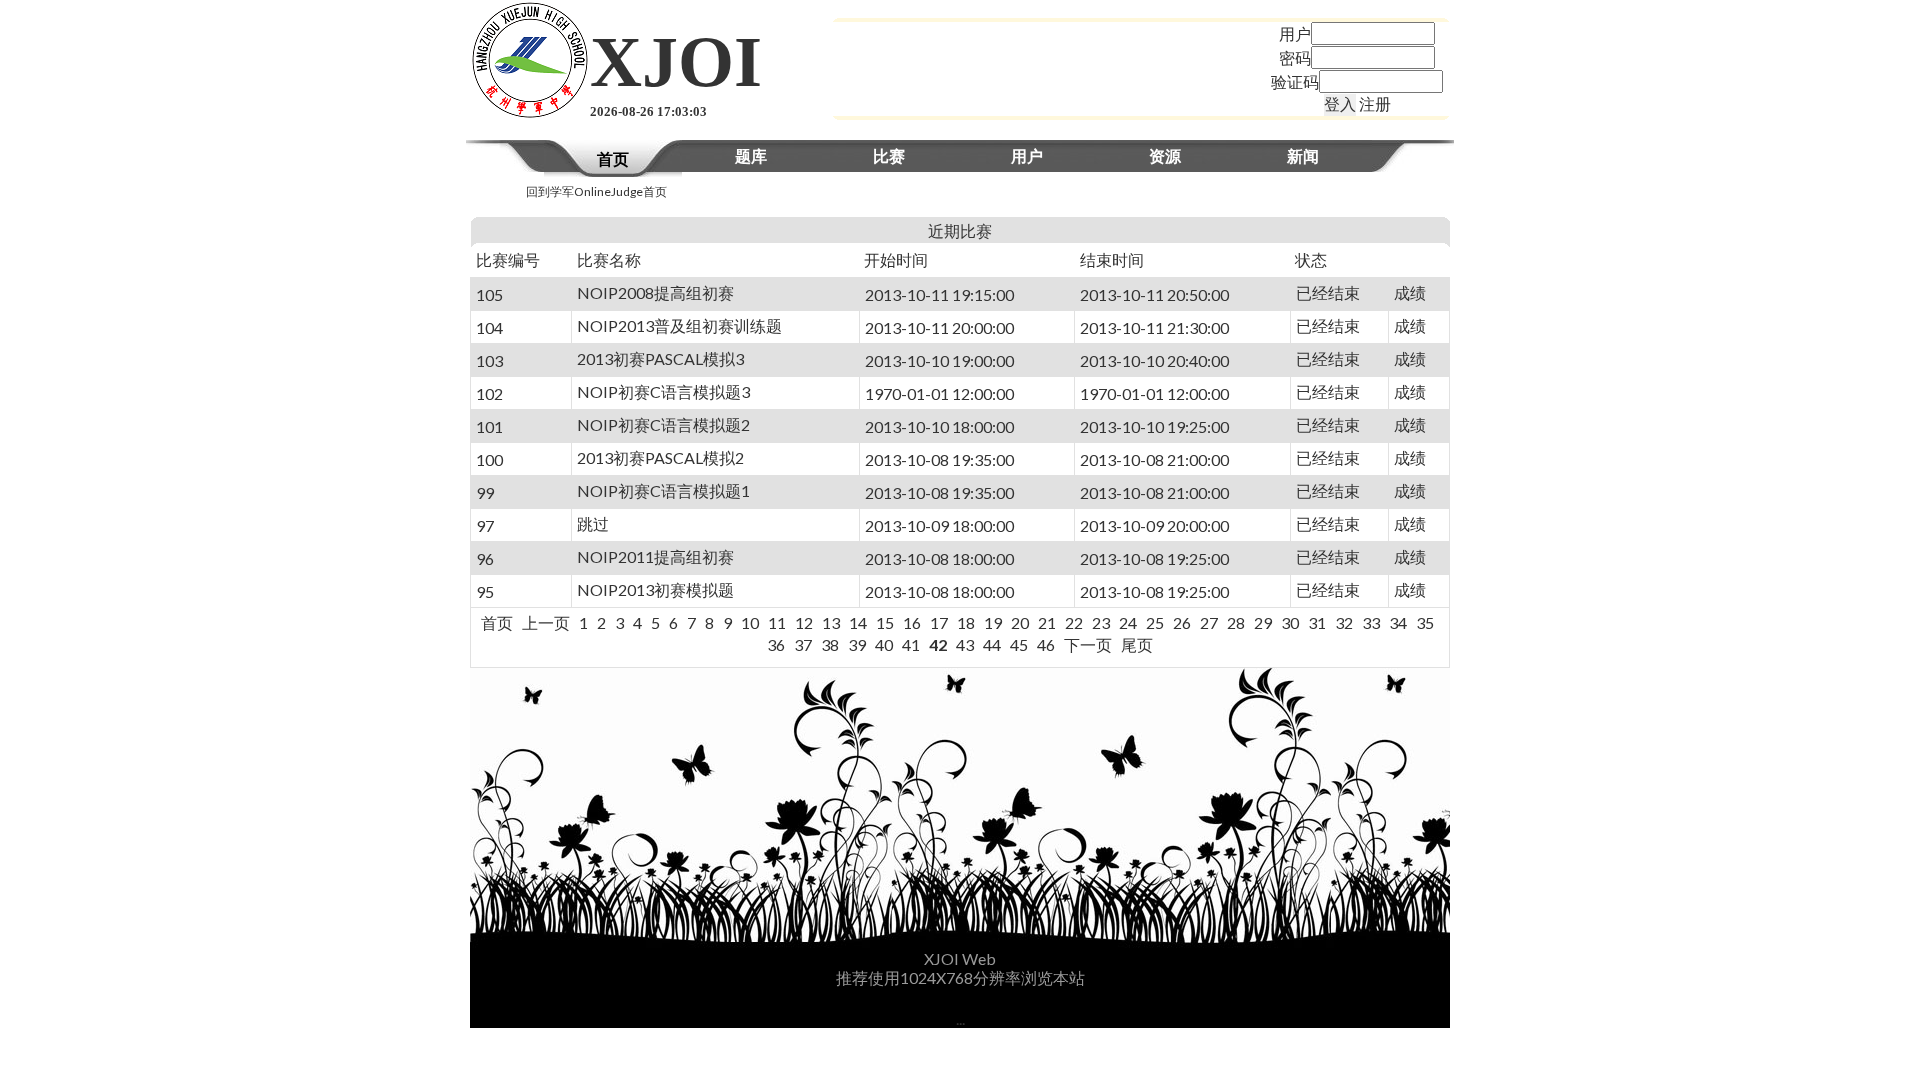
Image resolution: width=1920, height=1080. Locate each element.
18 (966, 622)
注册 (1375, 103)
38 (830, 644)
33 (1371, 622)
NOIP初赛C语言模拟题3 (663, 391)
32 (1344, 622)
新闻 (1303, 155)
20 (1020, 622)
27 (1209, 622)
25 (1155, 622)
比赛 (889, 155)
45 (1019, 644)
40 (884, 644)
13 (831, 622)
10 (750, 622)
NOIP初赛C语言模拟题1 (663, 490)
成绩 (1410, 292)
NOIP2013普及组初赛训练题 (679, 325)
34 (1398, 622)
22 (1074, 622)
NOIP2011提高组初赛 (655, 556)
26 (1182, 622)
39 (857, 644)
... (960, 1018)
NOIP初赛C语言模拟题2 (663, 424)
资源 (1165, 155)
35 (1425, 622)
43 (965, 644)
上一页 (546, 622)
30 (1290, 622)
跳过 (593, 523)
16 (912, 622)
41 (911, 644)
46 (1046, 644)
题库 (751, 155)
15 (885, 622)
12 (804, 622)
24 (1128, 622)
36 (776, 644)
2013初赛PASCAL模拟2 (660, 457)
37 (803, 644)
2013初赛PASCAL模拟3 (660, 358)
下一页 (1088, 644)
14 (858, 622)
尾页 (1137, 644)
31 (1317, 622)
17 (939, 622)
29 (1263, 622)
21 (1047, 622)
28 (1236, 622)
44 (992, 644)
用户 (1027, 155)
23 (1101, 622)
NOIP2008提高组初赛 (655, 292)
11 (777, 622)
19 (993, 622)
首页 (613, 158)
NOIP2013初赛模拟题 (655, 589)
